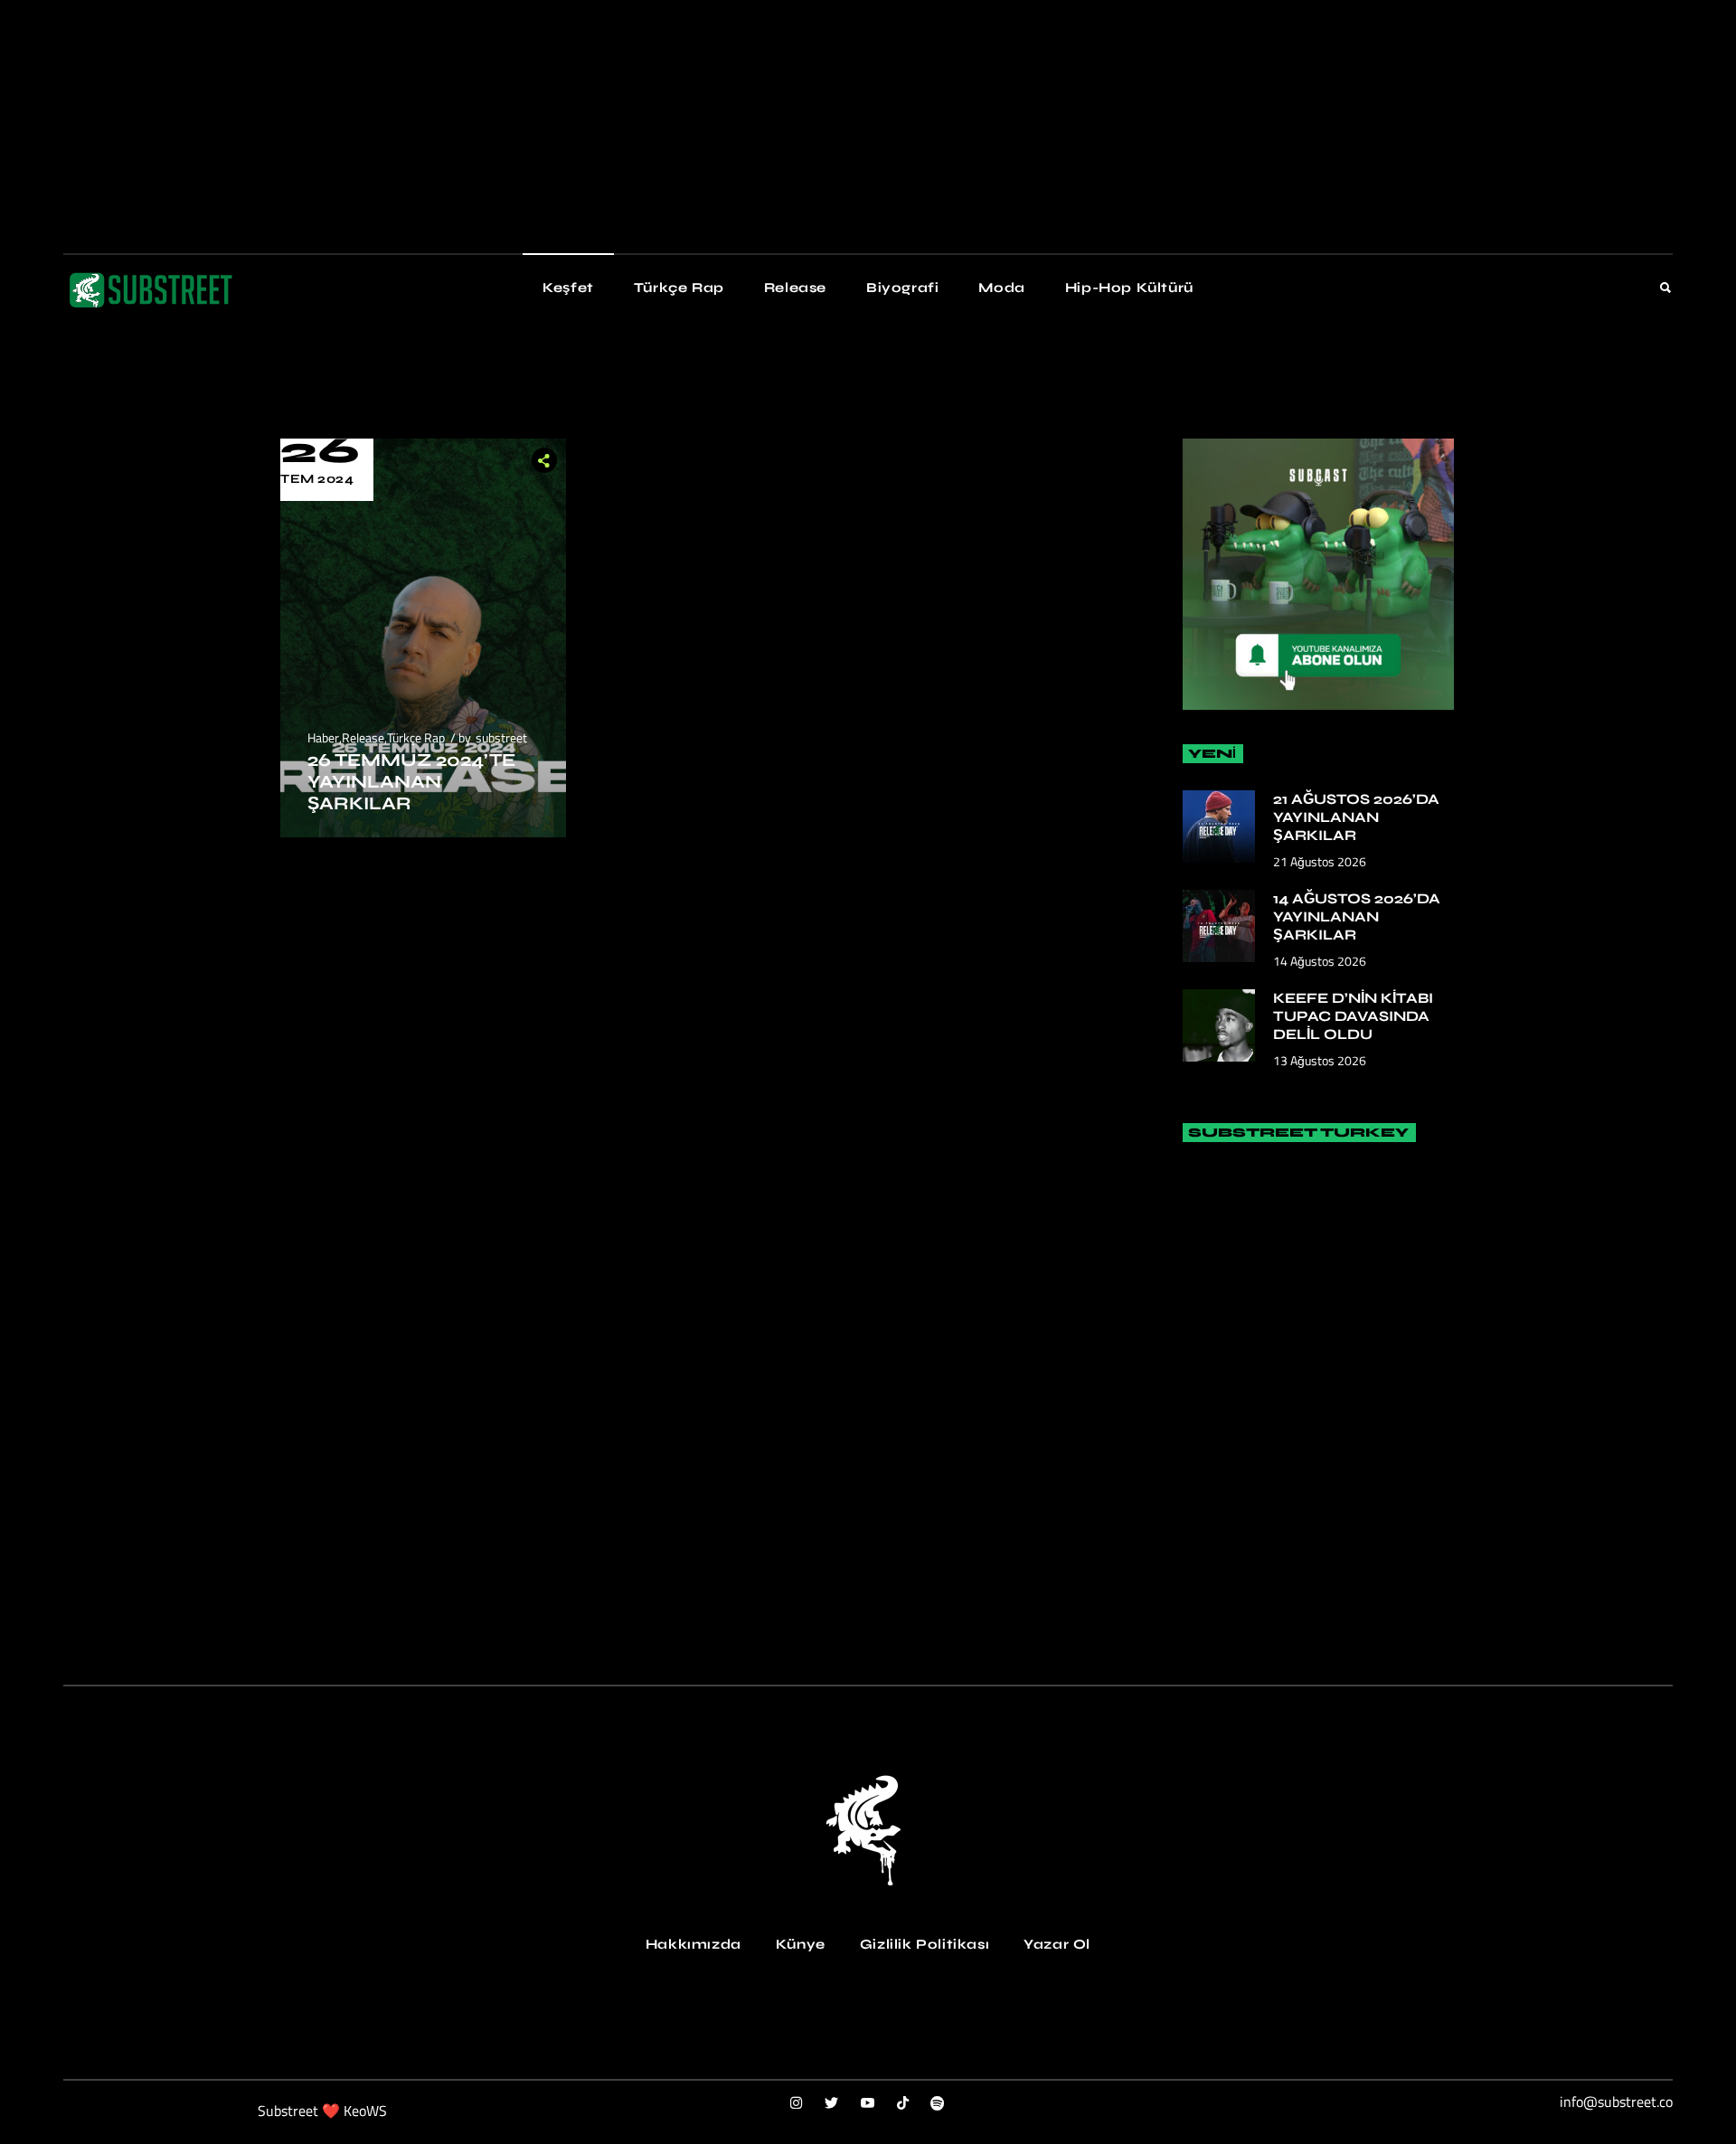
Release (363, 737)
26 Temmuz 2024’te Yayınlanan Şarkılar (411, 782)
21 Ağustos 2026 (1320, 861)
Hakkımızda (693, 1944)
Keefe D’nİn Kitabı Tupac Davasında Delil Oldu (1353, 1016)
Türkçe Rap (416, 737)
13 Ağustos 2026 (1320, 1060)
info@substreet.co (1616, 2101)
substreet (501, 737)
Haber (323, 737)
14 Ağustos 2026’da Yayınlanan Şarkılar (1357, 916)
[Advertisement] (542, 127)
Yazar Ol (1057, 1944)
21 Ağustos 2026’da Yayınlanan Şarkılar (1356, 817)
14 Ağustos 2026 (1320, 961)
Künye (801, 1944)
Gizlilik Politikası (925, 1944)
